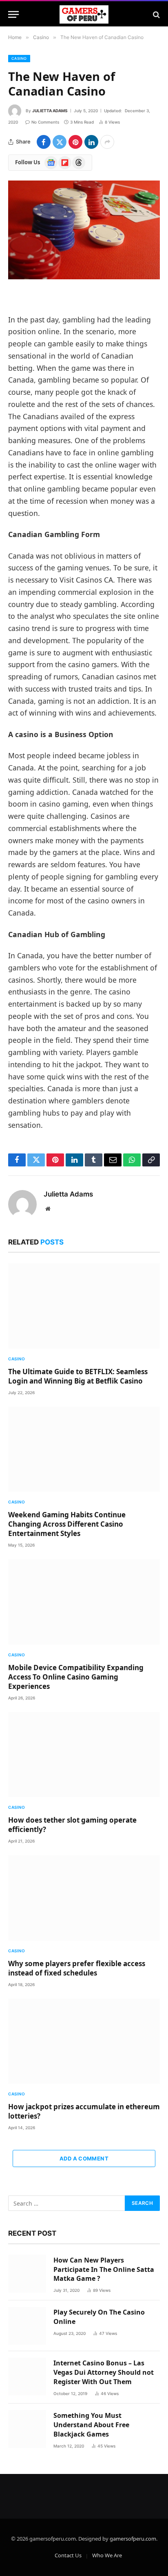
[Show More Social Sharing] (107, 142)
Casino (19, 58)
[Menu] (13, 14)
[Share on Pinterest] (75, 142)
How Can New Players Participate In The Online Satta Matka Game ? (104, 2269)
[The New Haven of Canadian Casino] (84, 230)
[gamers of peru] (84, 14)
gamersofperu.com (133, 2539)
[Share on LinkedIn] (91, 142)
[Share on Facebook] (44, 142)
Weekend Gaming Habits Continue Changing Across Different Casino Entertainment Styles (67, 1524)
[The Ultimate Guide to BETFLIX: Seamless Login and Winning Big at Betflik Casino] (84, 1306)
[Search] (156, 14)
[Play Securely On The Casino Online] (27, 2326)
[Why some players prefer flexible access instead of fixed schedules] (84, 1898)
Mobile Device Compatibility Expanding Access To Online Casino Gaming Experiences (76, 1677)
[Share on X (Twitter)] (60, 142)
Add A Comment (84, 2158)
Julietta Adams (50, 111)
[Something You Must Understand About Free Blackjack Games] (27, 2429)
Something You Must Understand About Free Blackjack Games (91, 2425)
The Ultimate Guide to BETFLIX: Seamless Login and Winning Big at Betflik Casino (78, 1376)
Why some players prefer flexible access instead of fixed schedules (77, 1968)
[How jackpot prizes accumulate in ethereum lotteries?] (84, 2041)
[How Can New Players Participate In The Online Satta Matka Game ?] (27, 2274)
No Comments (45, 122)
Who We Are (107, 2555)
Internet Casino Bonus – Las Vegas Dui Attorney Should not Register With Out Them (104, 2372)
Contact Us (68, 2555)
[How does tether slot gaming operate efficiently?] (84, 1755)
